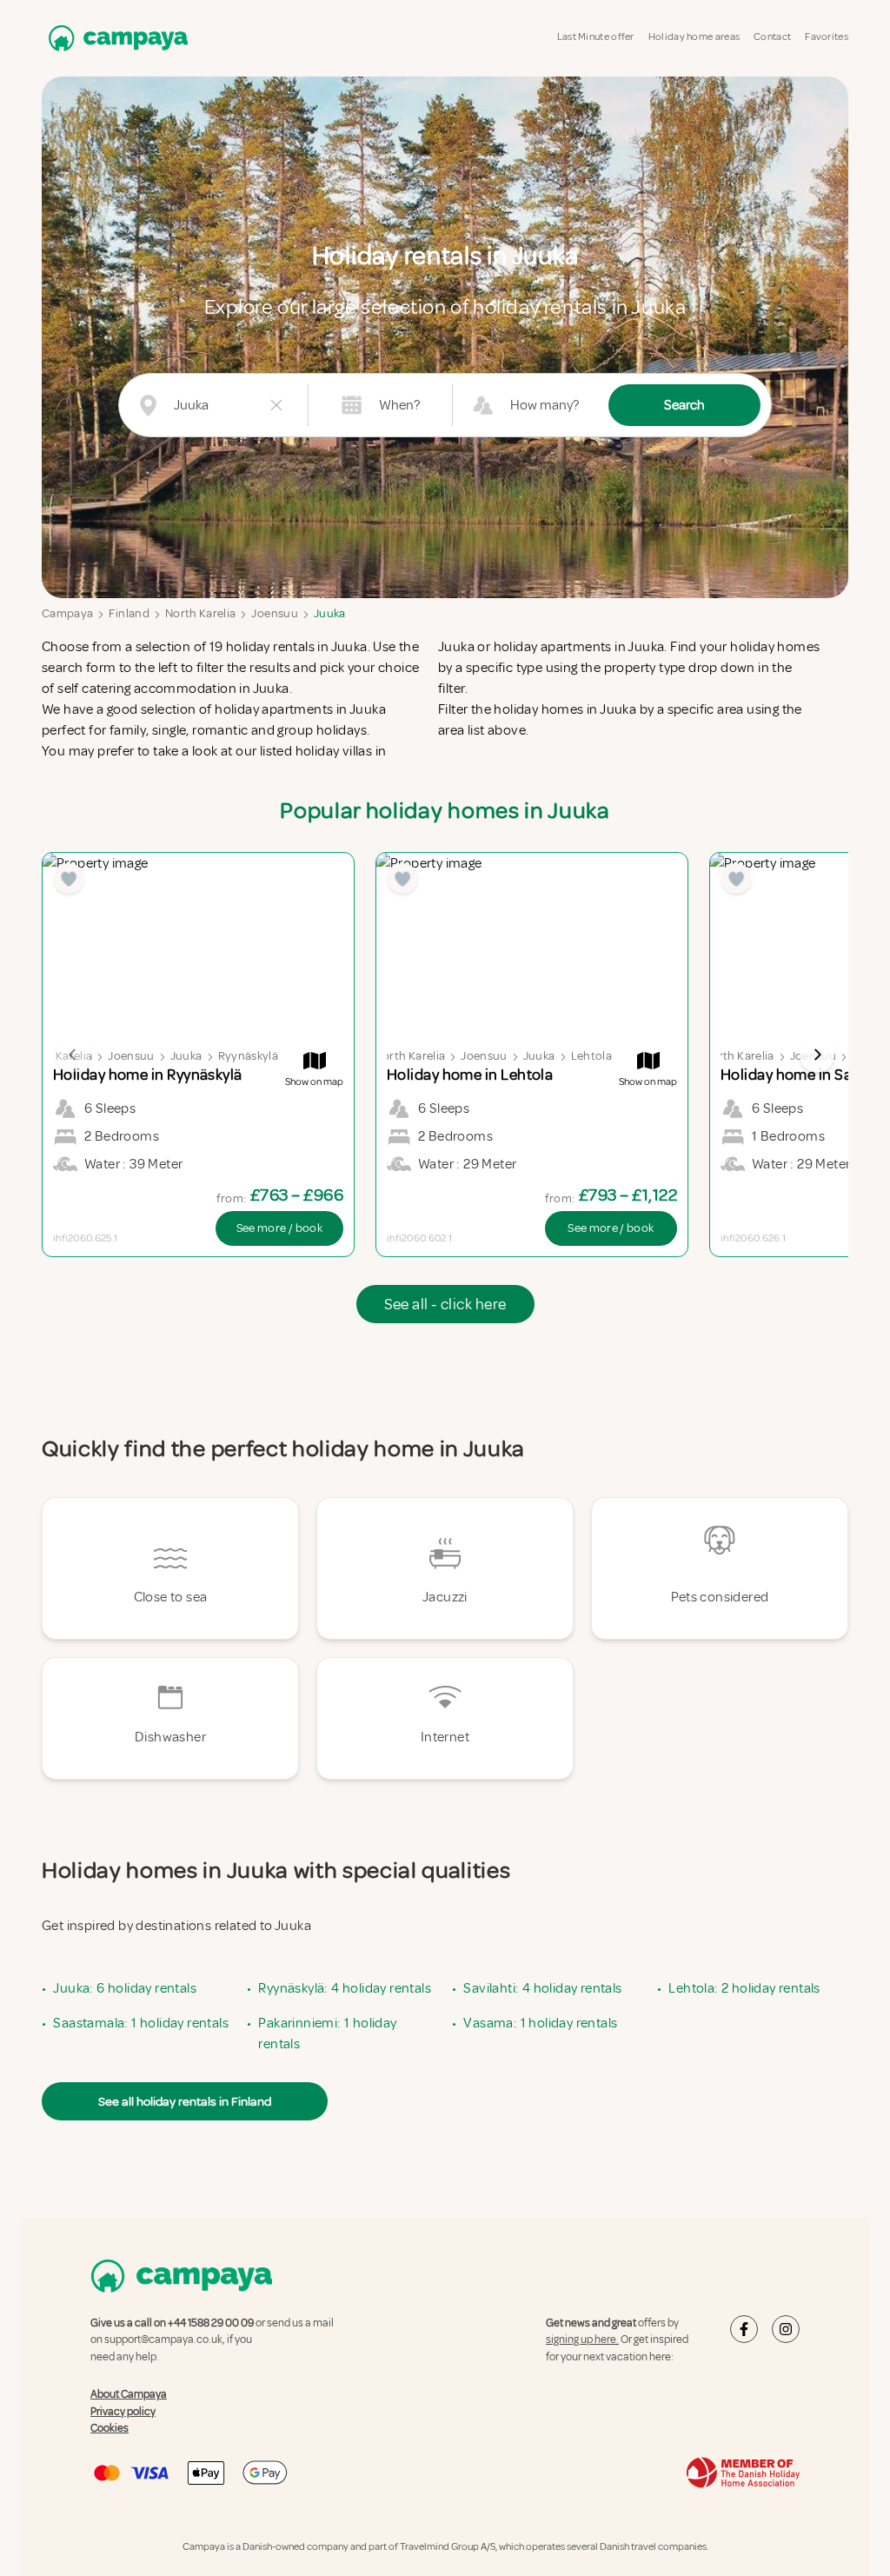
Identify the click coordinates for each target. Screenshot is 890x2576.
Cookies (110, 2428)
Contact (772, 37)
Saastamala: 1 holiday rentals (141, 2023)
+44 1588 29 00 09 (211, 2323)
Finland (129, 613)
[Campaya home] (115, 38)
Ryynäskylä (249, 1056)
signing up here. (582, 2340)
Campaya (67, 613)
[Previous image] (73, 1055)
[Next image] (817, 1055)
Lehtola (591, 1056)
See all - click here (445, 1304)
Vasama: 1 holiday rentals (540, 2023)
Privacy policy (123, 2412)
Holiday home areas (694, 37)
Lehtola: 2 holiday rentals (744, 1988)
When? (399, 405)
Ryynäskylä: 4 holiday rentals (345, 1988)
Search (684, 405)
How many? (545, 405)
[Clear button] (276, 405)
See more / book (279, 1228)
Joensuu (274, 613)
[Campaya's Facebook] (744, 2329)
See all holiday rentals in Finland (185, 2101)
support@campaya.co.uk (163, 2340)
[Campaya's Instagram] (786, 2329)
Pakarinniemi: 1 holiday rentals (327, 2034)
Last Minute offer (596, 37)
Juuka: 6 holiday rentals (125, 1988)
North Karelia (201, 613)
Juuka (330, 613)
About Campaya (129, 2394)
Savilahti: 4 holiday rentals (542, 1988)
